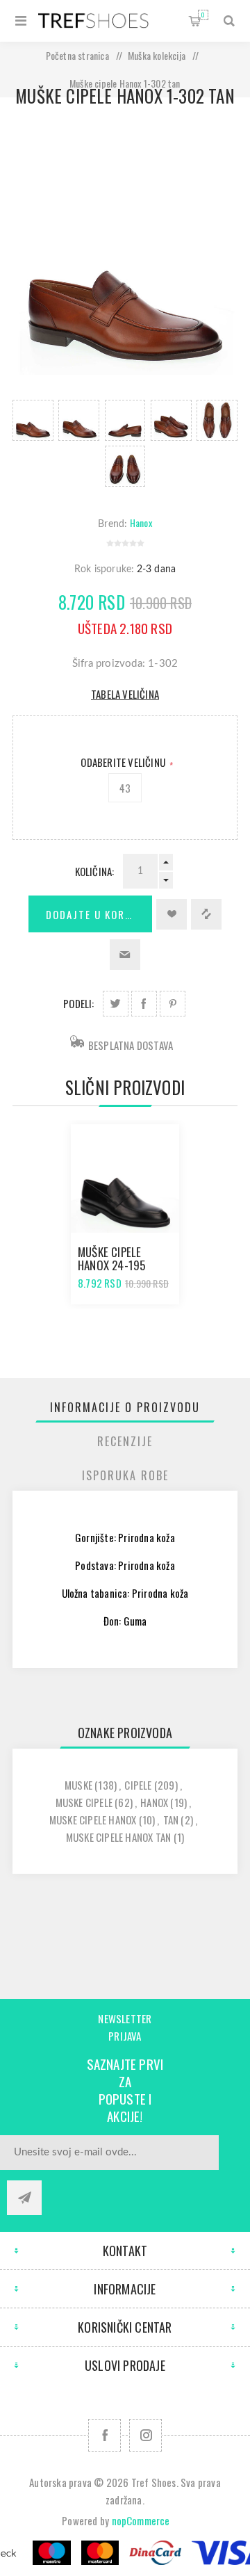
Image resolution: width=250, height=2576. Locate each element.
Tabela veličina (125, 694)
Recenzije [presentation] (125, 1441)
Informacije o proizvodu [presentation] (125, 1407)
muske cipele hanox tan (118, 1837)
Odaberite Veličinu (124, 762)
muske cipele (84, 1802)
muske (78, 1785)
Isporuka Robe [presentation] (125, 1475)
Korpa (203, 15)
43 (125, 788)
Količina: (95, 871)
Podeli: (78, 1003)
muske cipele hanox (93, 1820)
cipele (138, 1785)
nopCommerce (141, 2520)
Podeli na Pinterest (173, 1004)
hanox (154, 1802)
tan (171, 1820)
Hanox (141, 523)
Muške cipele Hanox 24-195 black (111, 1265)
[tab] (125, 1407)
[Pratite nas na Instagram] (145, 2435)
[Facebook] (105, 2435)
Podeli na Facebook (144, 1004)
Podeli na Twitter (116, 1004)
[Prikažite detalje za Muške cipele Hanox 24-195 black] (125, 1178)
